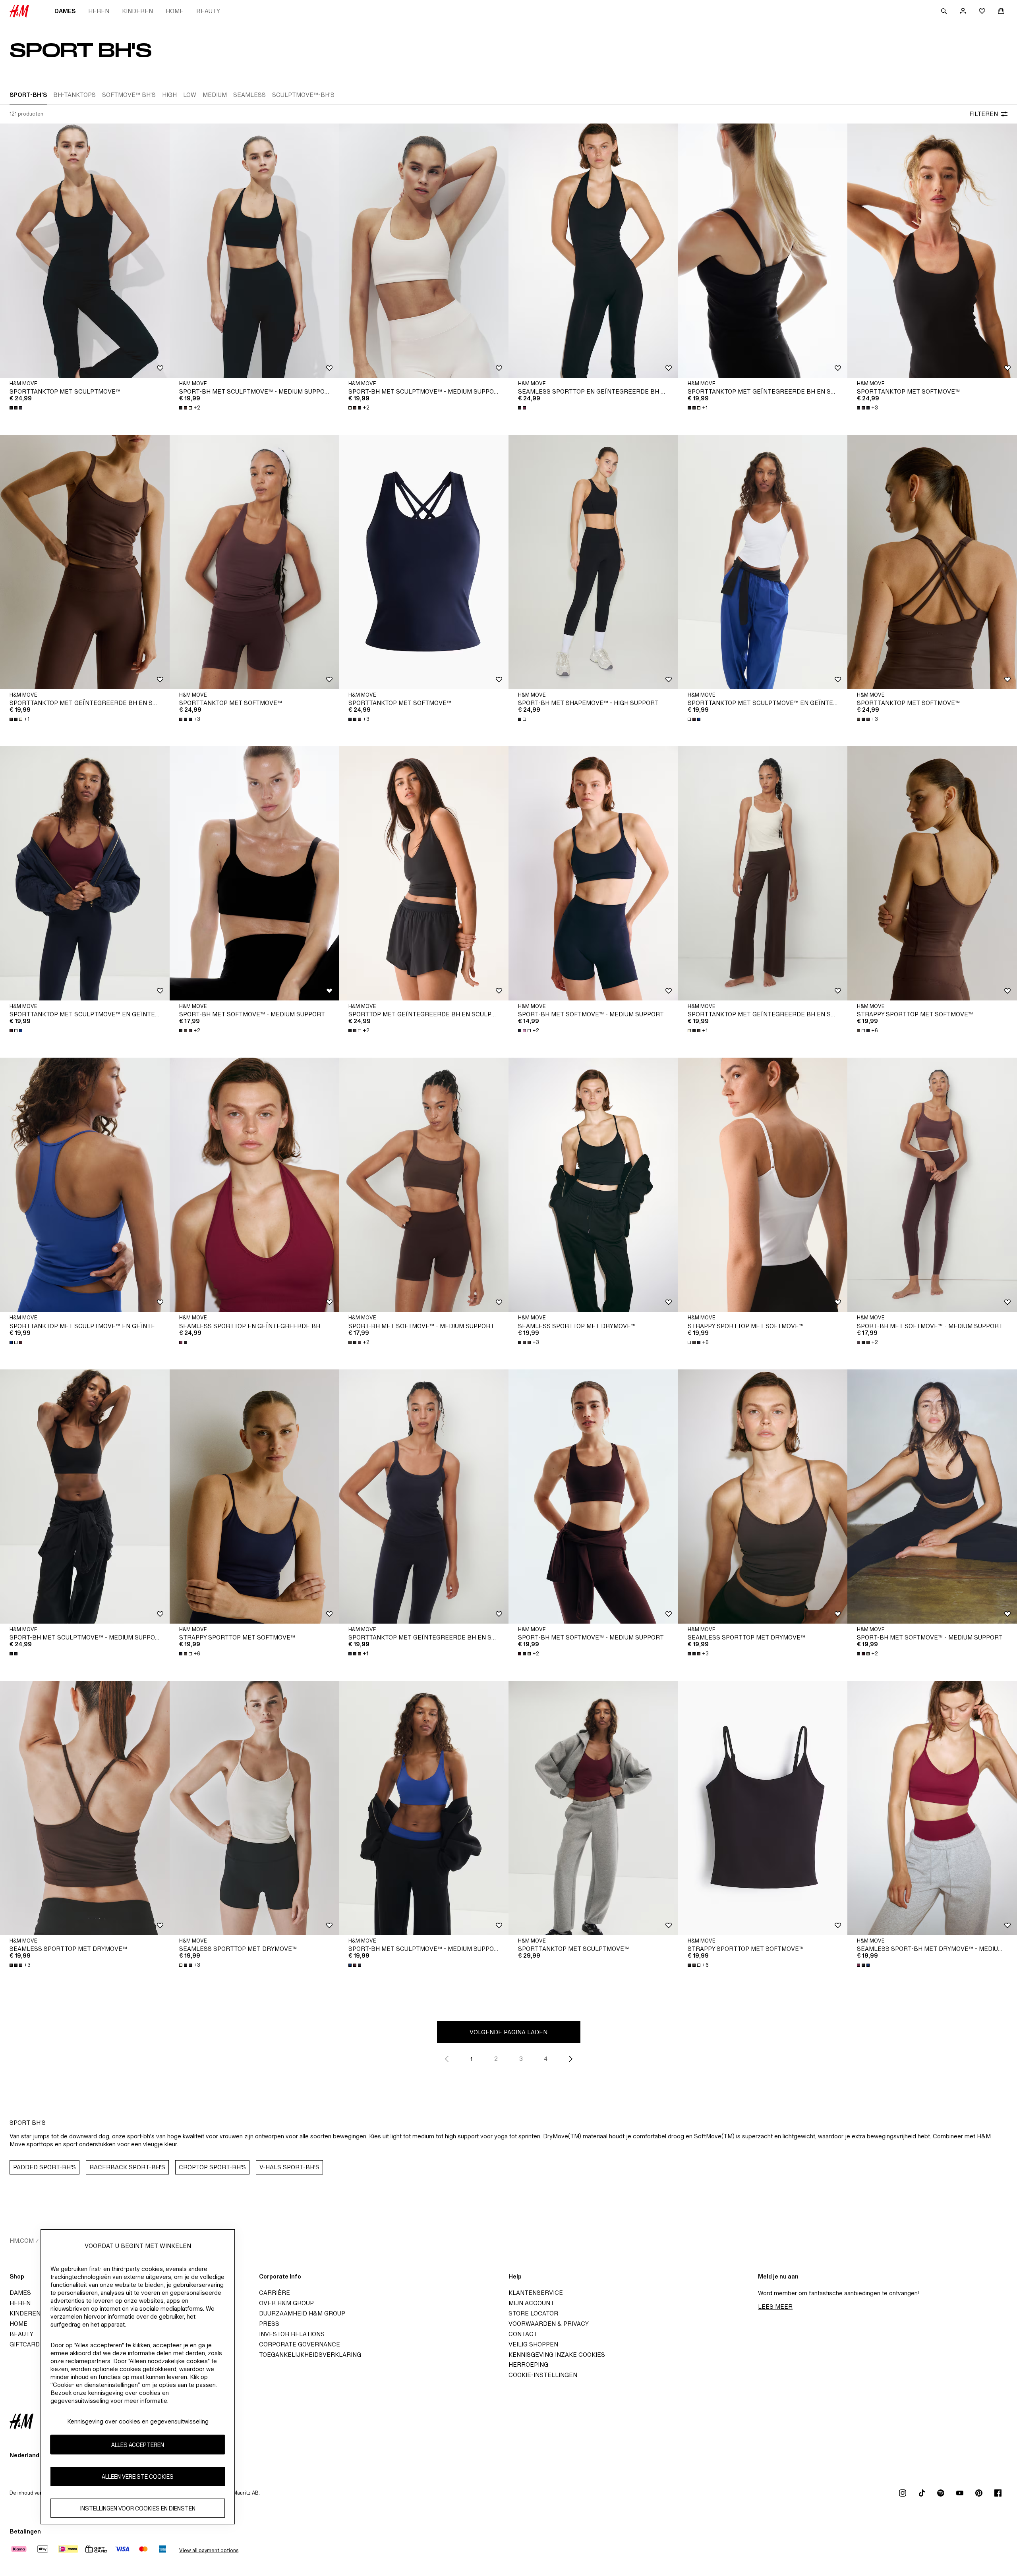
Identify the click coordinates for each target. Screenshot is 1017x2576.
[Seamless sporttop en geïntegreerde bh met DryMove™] (593, 251)
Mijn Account (531, 2303)
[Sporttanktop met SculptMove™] (85, 251)
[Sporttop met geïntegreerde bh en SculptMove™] (424, 873)
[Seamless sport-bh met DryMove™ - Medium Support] (932, 1808)
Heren (99, 11)
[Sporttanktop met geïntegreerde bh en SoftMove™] (763, 251)
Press (269, 2324)
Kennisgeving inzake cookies (557, 2355)
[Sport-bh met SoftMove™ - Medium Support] (254, 873)
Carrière (275, 2293)
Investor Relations (292, 2334)
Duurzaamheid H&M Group (302, 2313)
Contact (523, 2334)
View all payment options (209, 2550)
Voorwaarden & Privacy (549, 2324)
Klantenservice (536, 2293)
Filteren (984, 114)
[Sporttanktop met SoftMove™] (932, 251)
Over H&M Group (286, 2303)
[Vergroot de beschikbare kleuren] (17, 408)
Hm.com (22, 2241)
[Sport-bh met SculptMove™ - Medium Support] (254, 251)
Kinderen (137, 11)
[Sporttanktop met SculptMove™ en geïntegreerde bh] (763, 562)
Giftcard (25, 2344)
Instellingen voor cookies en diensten (138, 2508)
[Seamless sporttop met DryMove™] (593, 1185)
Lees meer (775, 2307)
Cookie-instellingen (543, 2375)
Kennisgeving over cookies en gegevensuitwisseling (138, 2421)
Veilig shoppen (533, 2344)
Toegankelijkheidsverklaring (310, 2355)
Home (175, 11)
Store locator (533, 2313)
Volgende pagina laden (508, 2032)
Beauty (208, 11)
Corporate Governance (300, 2344)
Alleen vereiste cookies (138, 2477)
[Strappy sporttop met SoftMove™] (932, 873)
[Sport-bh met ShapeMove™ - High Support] (593, 562)
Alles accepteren (138, 2445)
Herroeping (528, 2365)
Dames (65, 11)
